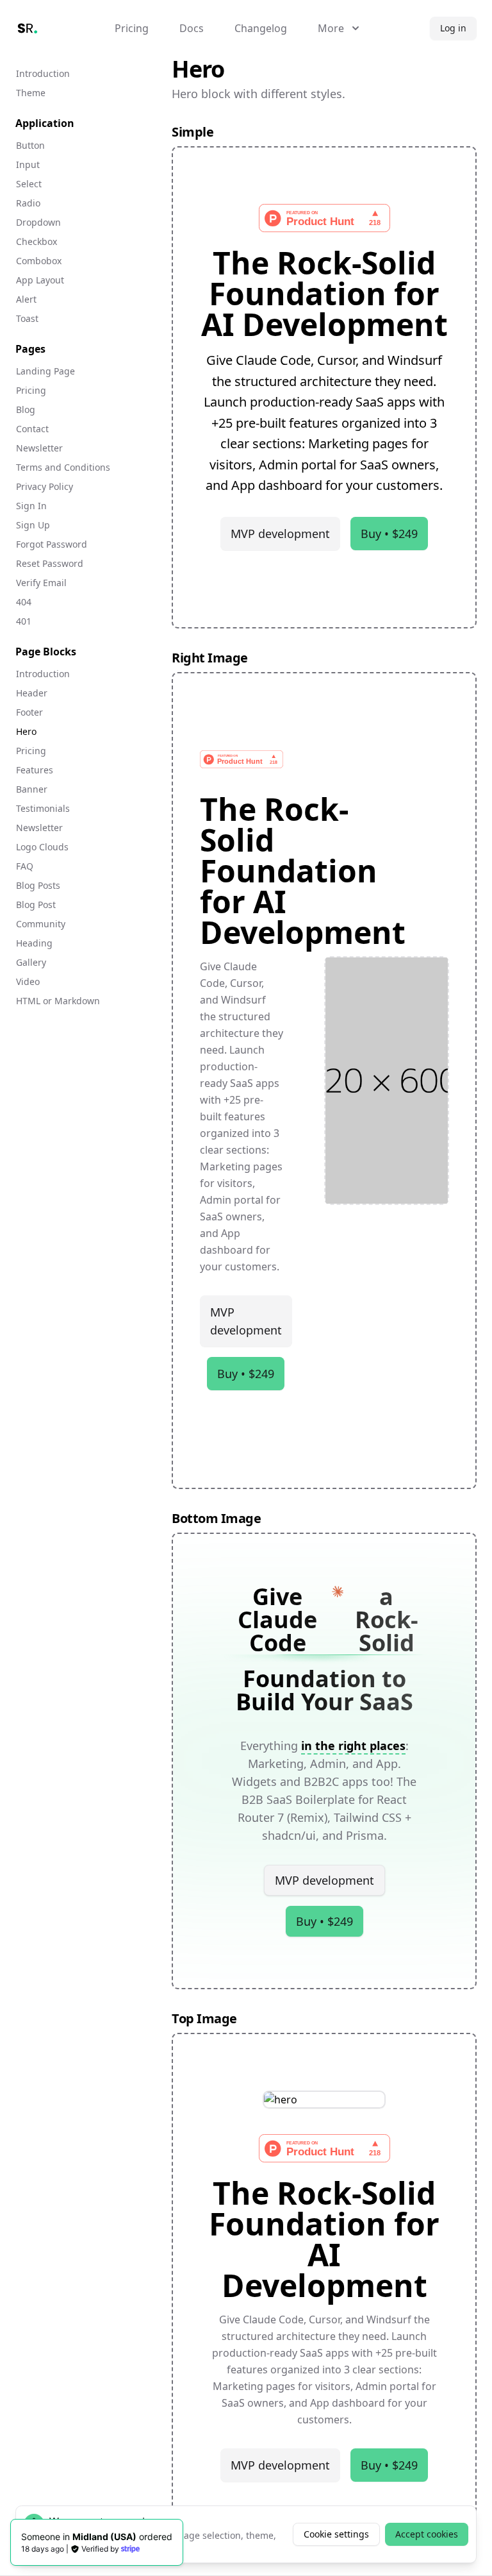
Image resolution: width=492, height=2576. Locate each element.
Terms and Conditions (63, 467)
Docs (192, 28)
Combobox (39, 261)
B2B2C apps (336, 1781)
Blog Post (36, 905)
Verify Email (41, 583)
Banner (32, 789)
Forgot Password (52, 544)
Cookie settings (336, 2534)
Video (28, 981)
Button (30, 145)
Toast (27, 318)
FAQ (25, 866)
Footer (29, 712)
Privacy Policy (45, 486)
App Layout (40, 280)
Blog (26, 409)
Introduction (43, 73)
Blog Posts (38, 885)
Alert (26, 299)
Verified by (100, 2549)
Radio (28, 203)
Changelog (261, 28)
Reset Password (50, 563)
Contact (32, 429)
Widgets (254, 1781)
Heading (34, 943)
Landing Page (45, 371)
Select (29, 184)
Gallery (31, 962)
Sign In (31, 506)
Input (28, 164)
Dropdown (38, 222)
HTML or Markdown (58, 1001)
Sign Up (33, 525)
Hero (26, 731)
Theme (31, 93)
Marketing (276, 1764)
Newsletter (39, 448)
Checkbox (37, 241)
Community (41, 924)
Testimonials (43, 808)
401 (24, 621)
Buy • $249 (389, 534)
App (387, 1764)
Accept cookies (427, 2534)
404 (24, 602)
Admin (328, 1764)
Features (35, 770)
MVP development (280, 534)
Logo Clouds (42, 847)
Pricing (132, 28)
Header (32, 693)
